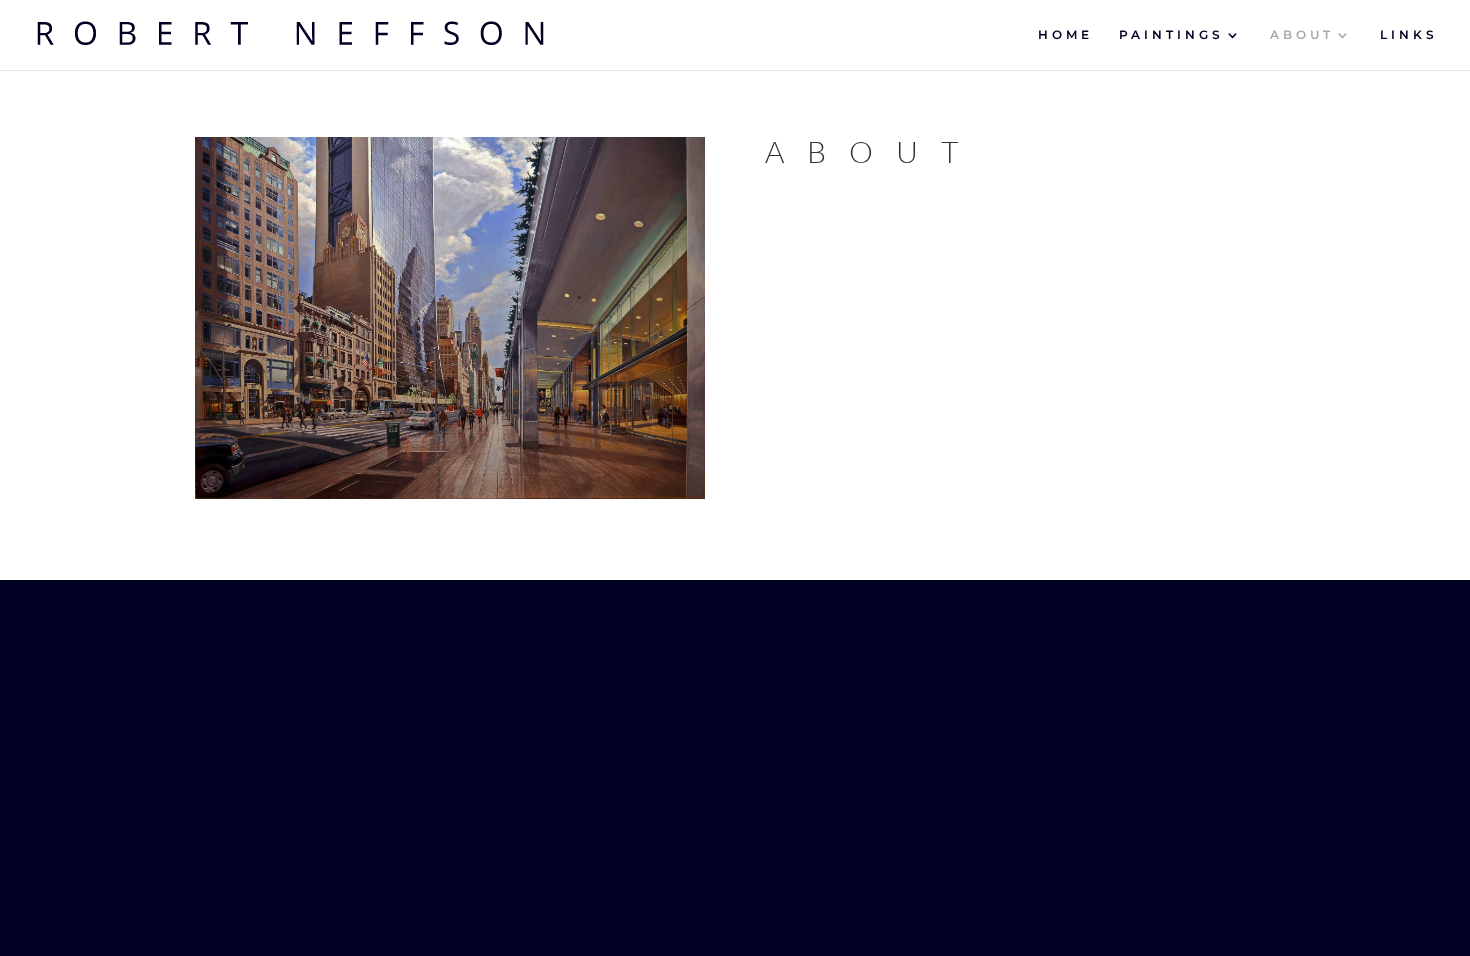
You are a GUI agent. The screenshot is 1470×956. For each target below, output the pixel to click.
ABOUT (1302, 35)
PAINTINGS (1171, 35)
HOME (1065, 35)
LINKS (1409, 35)
